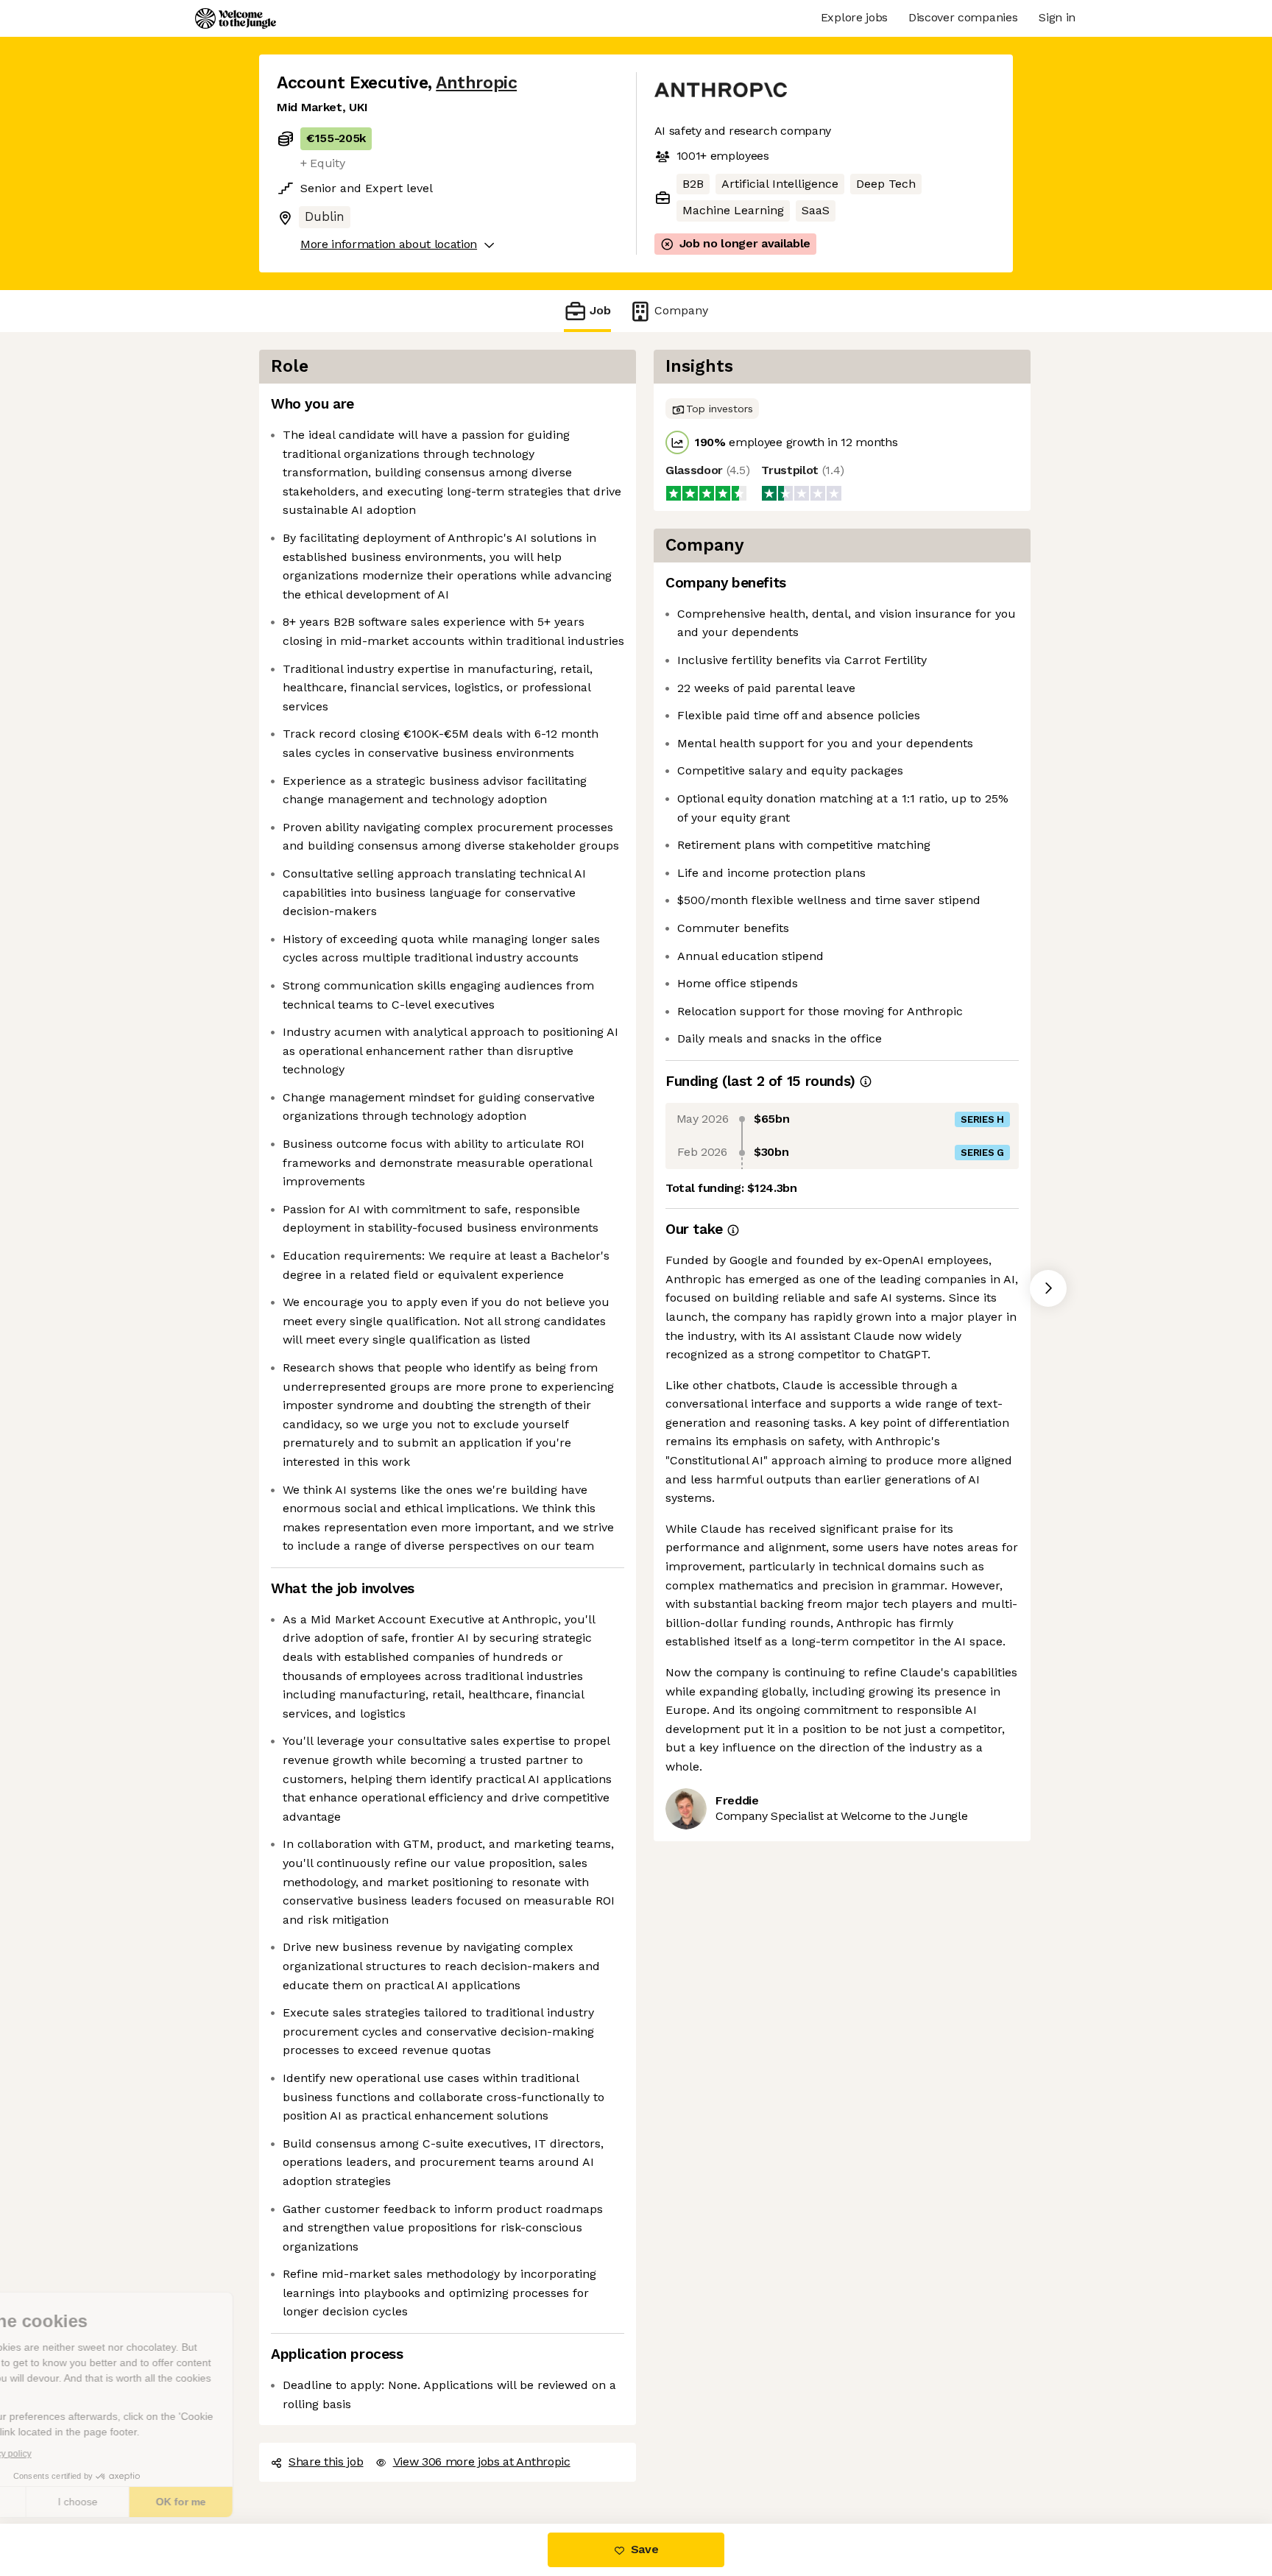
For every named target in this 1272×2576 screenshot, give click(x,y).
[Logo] (236, 18)
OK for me (272, 2502)
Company (677, 310)
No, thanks (66, 2502)
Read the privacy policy (76, 2454)
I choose (169, 2502)
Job (600, 310)
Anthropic (472, 82)
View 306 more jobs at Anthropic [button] (481, 2461)
